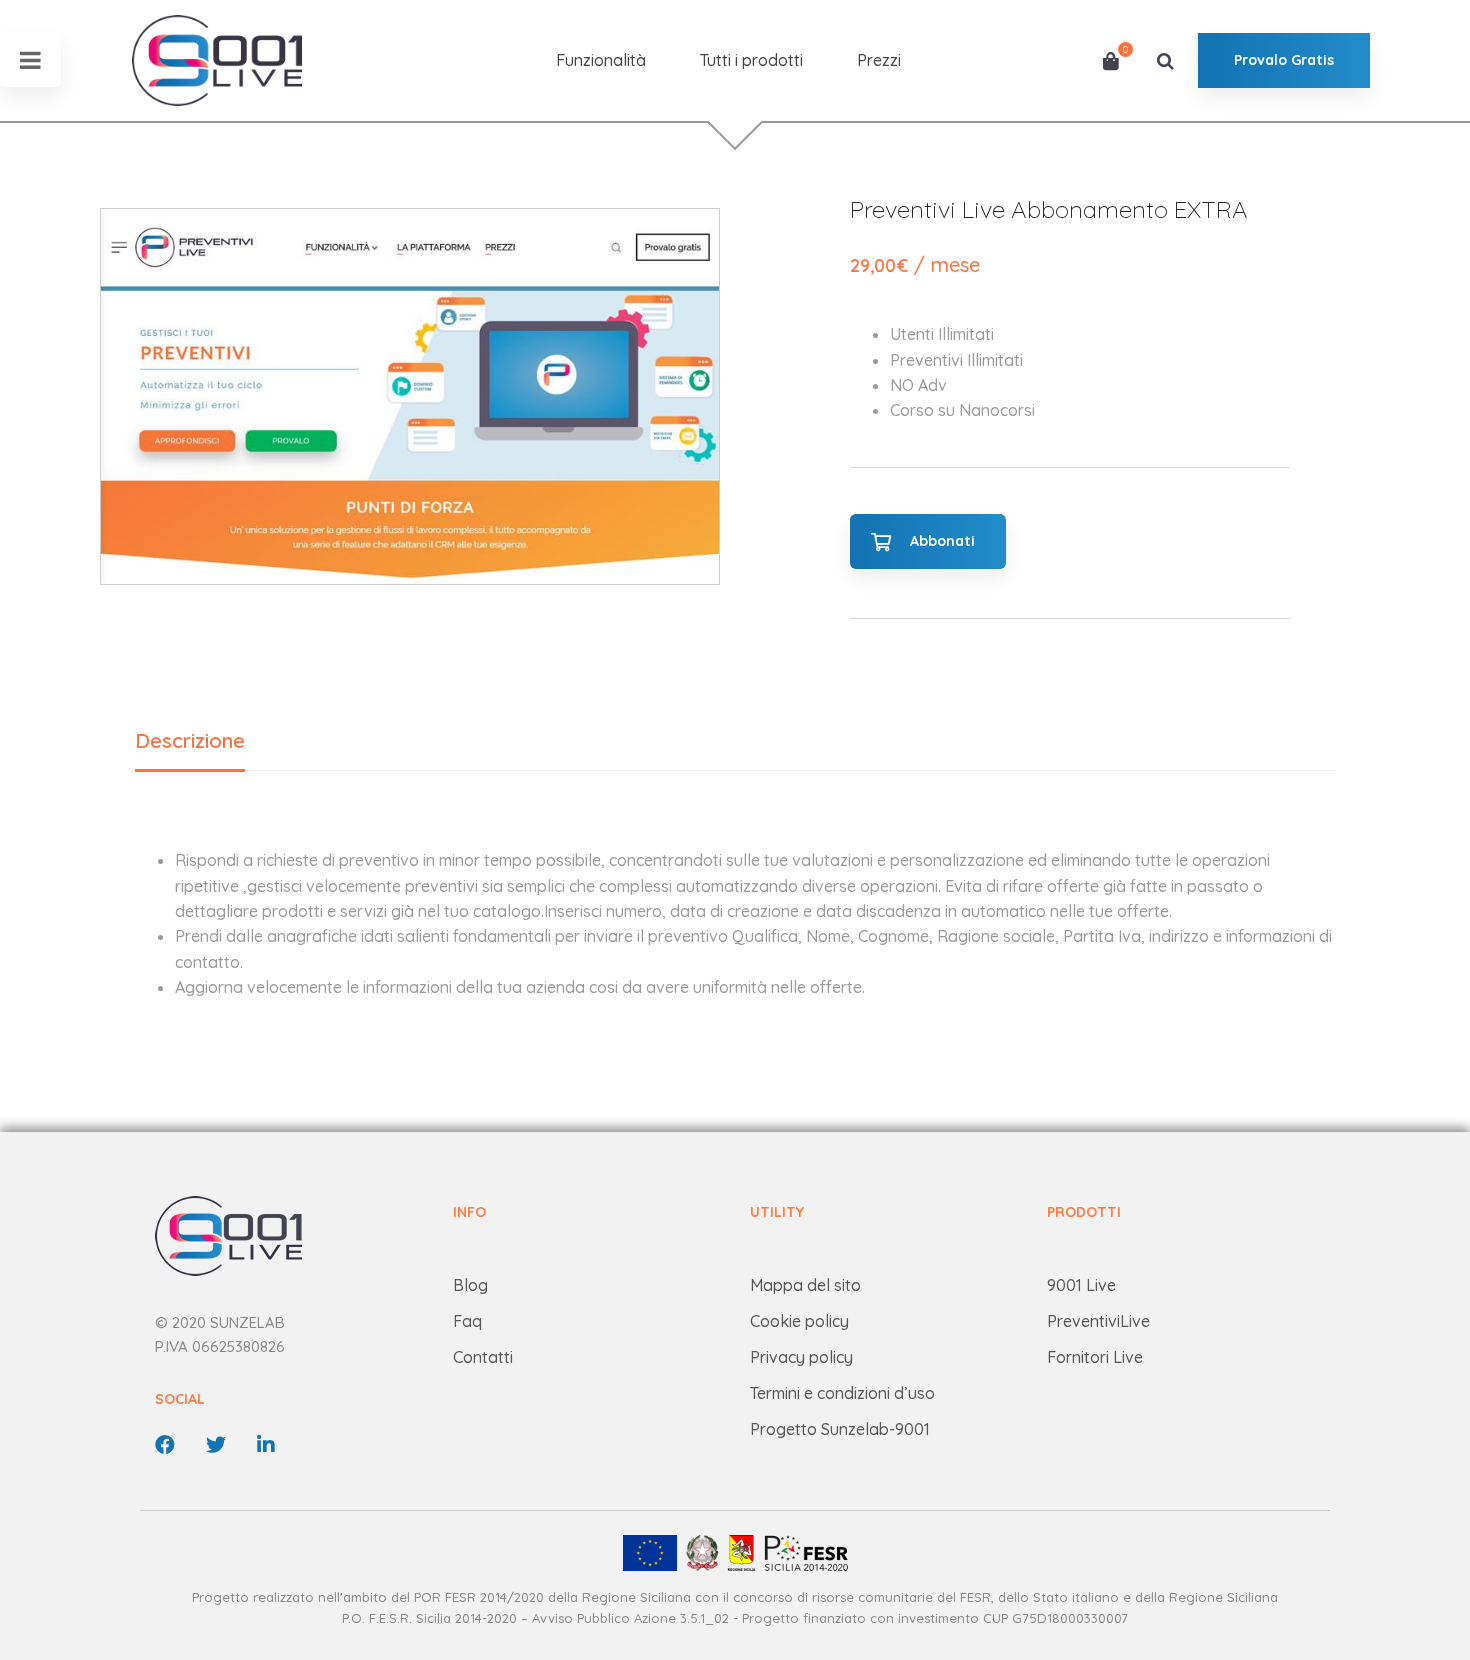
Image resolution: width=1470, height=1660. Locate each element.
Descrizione (190, 740)
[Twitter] (216, 1445)
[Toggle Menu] (30, 59)
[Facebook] (165, 1445)
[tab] (190, 742)
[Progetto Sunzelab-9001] (734, 1553)
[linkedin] (266, 1445)
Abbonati (942, 541)
